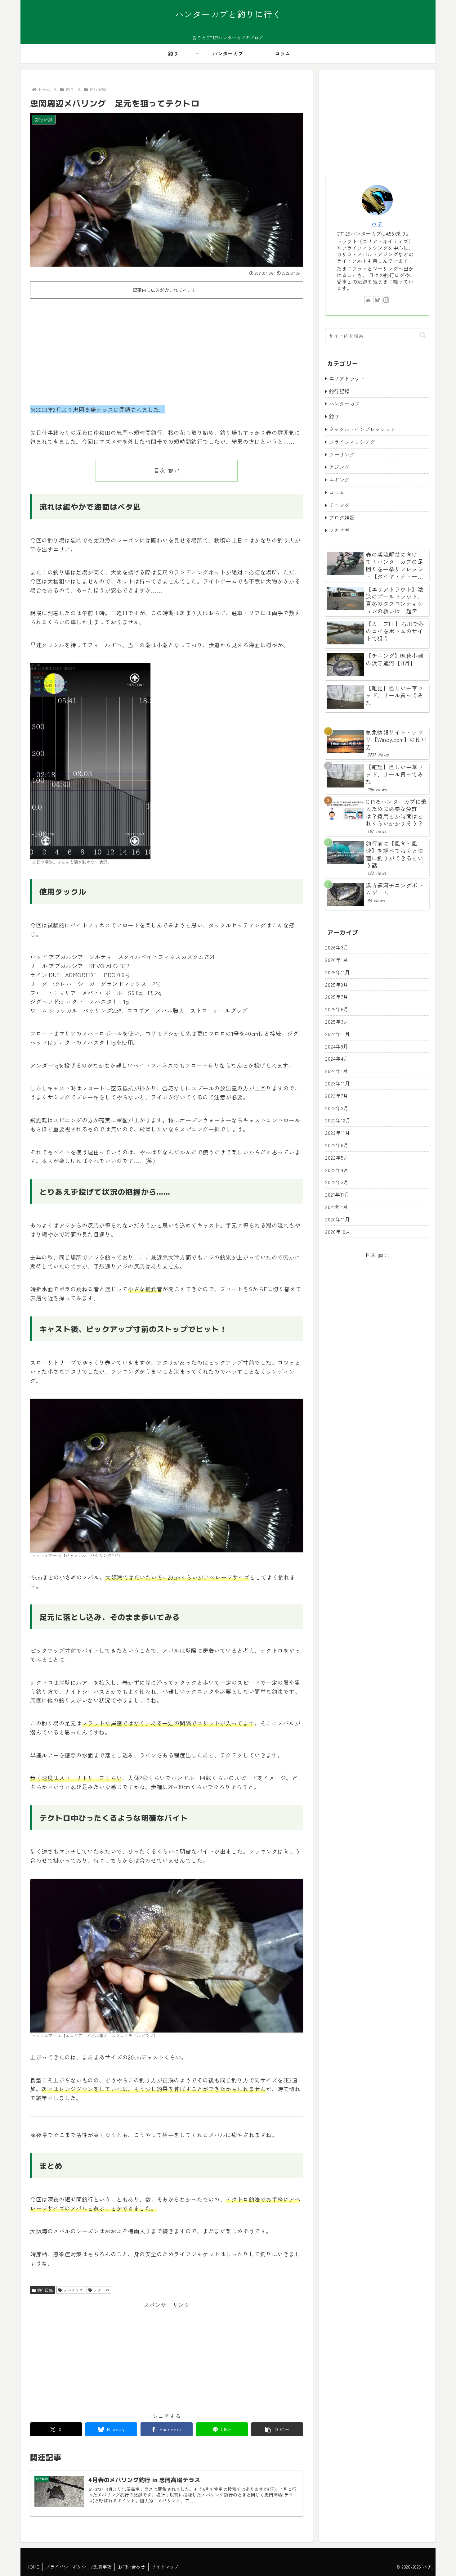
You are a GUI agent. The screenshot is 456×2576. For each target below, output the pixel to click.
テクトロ (101, 2290)
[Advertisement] (167, 348)
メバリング (73, 2290)
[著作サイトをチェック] (368, 300)
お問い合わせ (131, 2567)
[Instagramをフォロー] (386, 300)
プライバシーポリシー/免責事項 (78, 2567)
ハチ (377, 224)
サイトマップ (165, 2567)
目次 (160, 470)
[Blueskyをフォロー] (377, 300)
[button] (277, 2429)
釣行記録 (45, 2290)
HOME (33, 2567)
